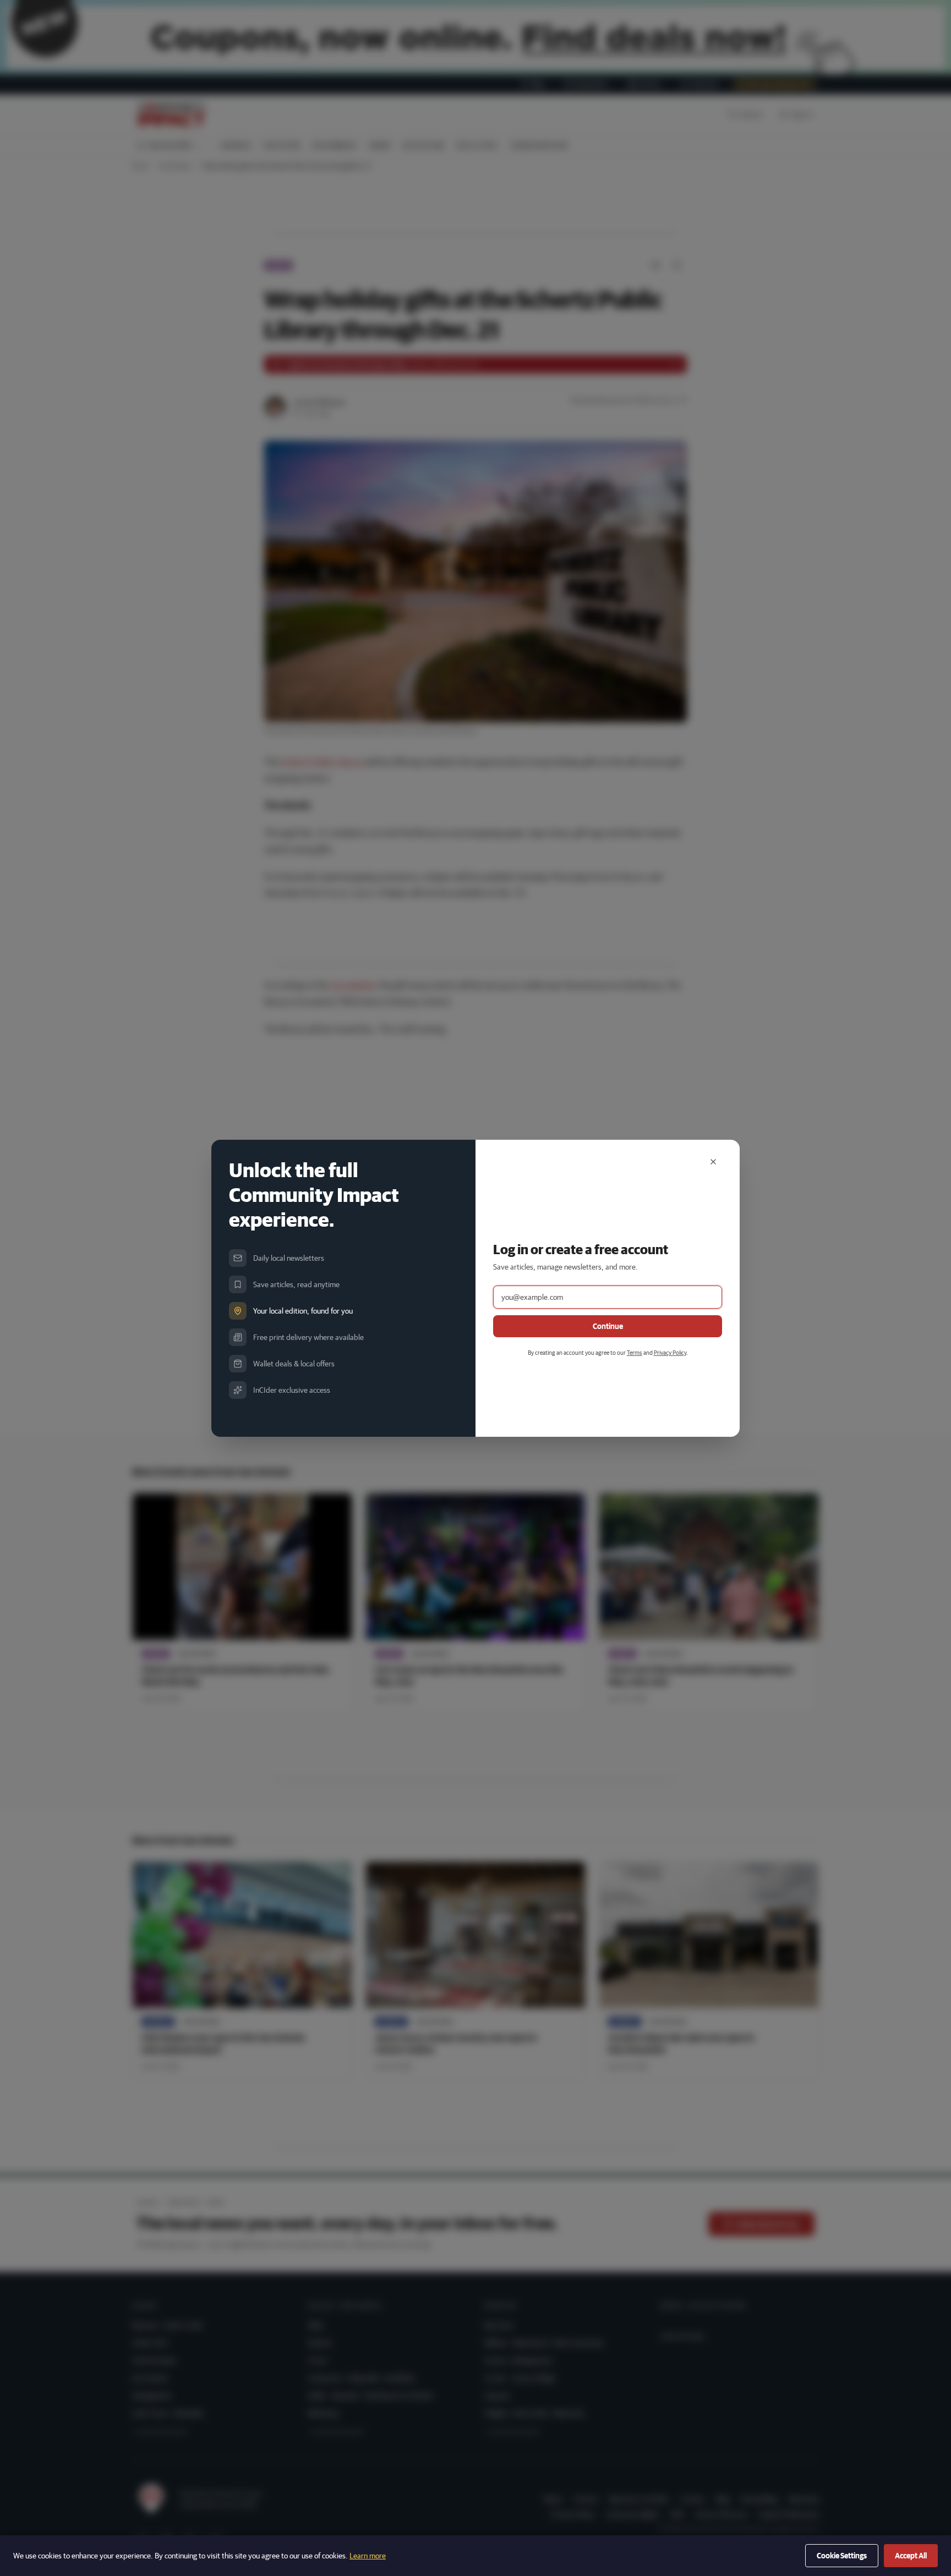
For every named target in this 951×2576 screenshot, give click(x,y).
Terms (635, 1352)
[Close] (713, 1162)
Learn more (368, 2556)
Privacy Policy (670, 1352)
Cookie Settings (842, 2556)
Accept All (911, 2556)
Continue (608, 1326)
